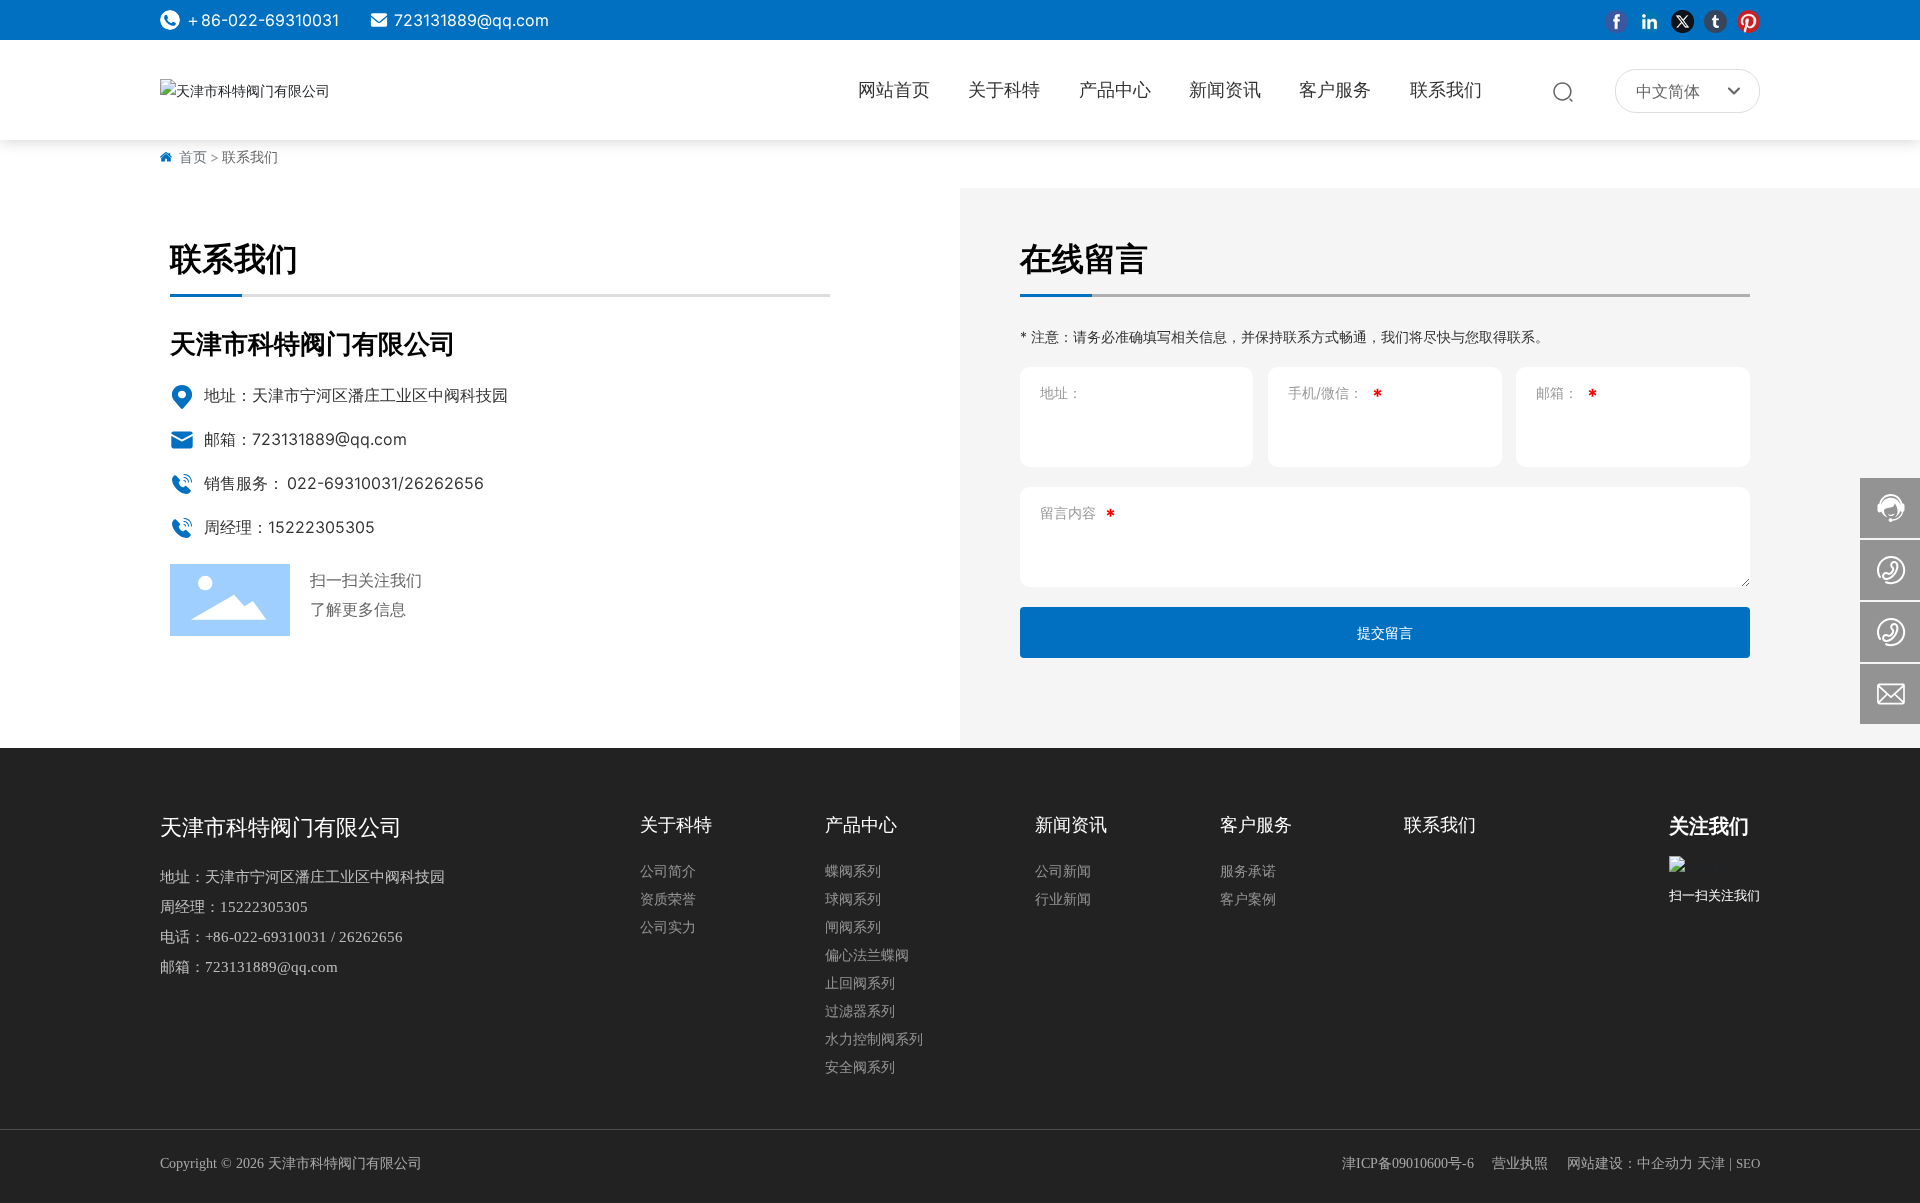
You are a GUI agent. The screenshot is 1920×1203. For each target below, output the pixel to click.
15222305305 (264, 907)
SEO (1748, 1163)
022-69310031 (342, 483)
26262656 (444, 483)
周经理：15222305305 (289, 527)
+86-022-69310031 (266, 937)
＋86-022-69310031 (262, 20)
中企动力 (1665, 1163)
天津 (1711, 1163)
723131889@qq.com (471, 20)
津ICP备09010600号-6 (1408, 1163)
